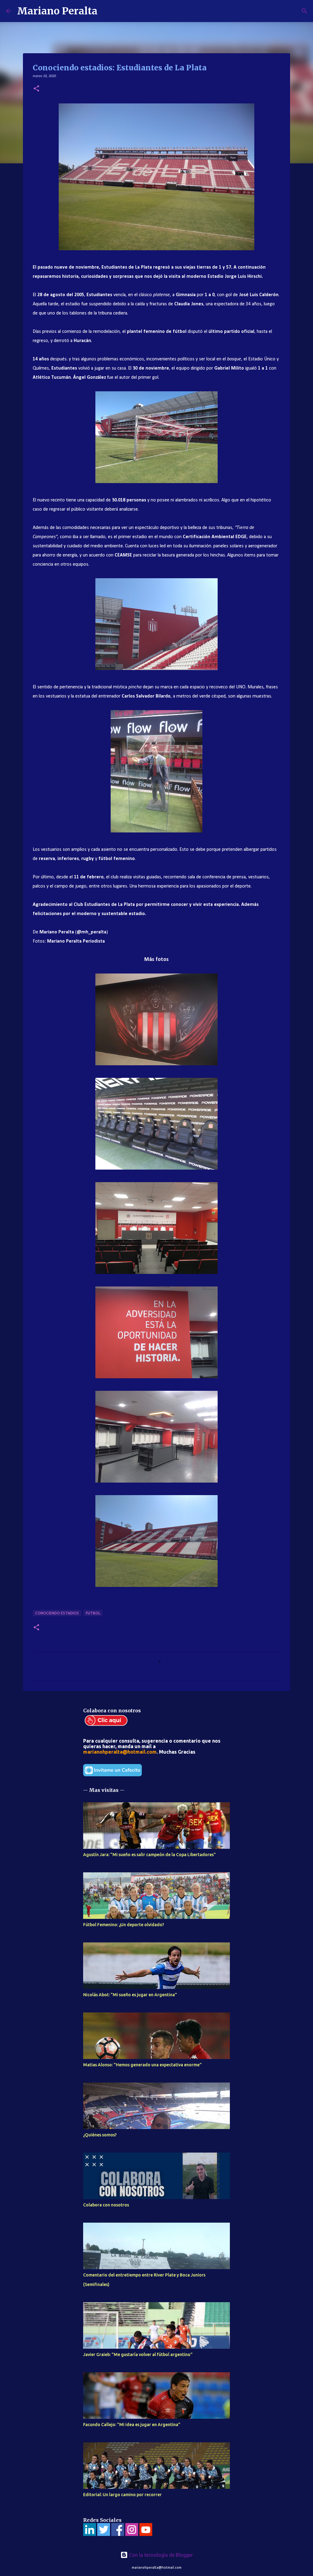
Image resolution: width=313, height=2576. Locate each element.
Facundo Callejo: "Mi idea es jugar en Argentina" (132, 2425)
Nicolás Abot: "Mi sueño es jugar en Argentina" (130, 1995)
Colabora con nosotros (106, 2205)
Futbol (93, 1613)
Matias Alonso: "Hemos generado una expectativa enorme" (142, 2065)
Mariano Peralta (57, 11)
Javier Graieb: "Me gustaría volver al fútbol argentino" (138, 2355)
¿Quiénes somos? (100, 2135)
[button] (36, 89)
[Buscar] (106, 11)
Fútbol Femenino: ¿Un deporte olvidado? (124, 1925)
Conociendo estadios (57, 1613)
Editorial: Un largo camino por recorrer (122, 2495)
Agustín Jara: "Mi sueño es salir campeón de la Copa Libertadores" (149, 1855)
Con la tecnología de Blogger (160, 2555)
